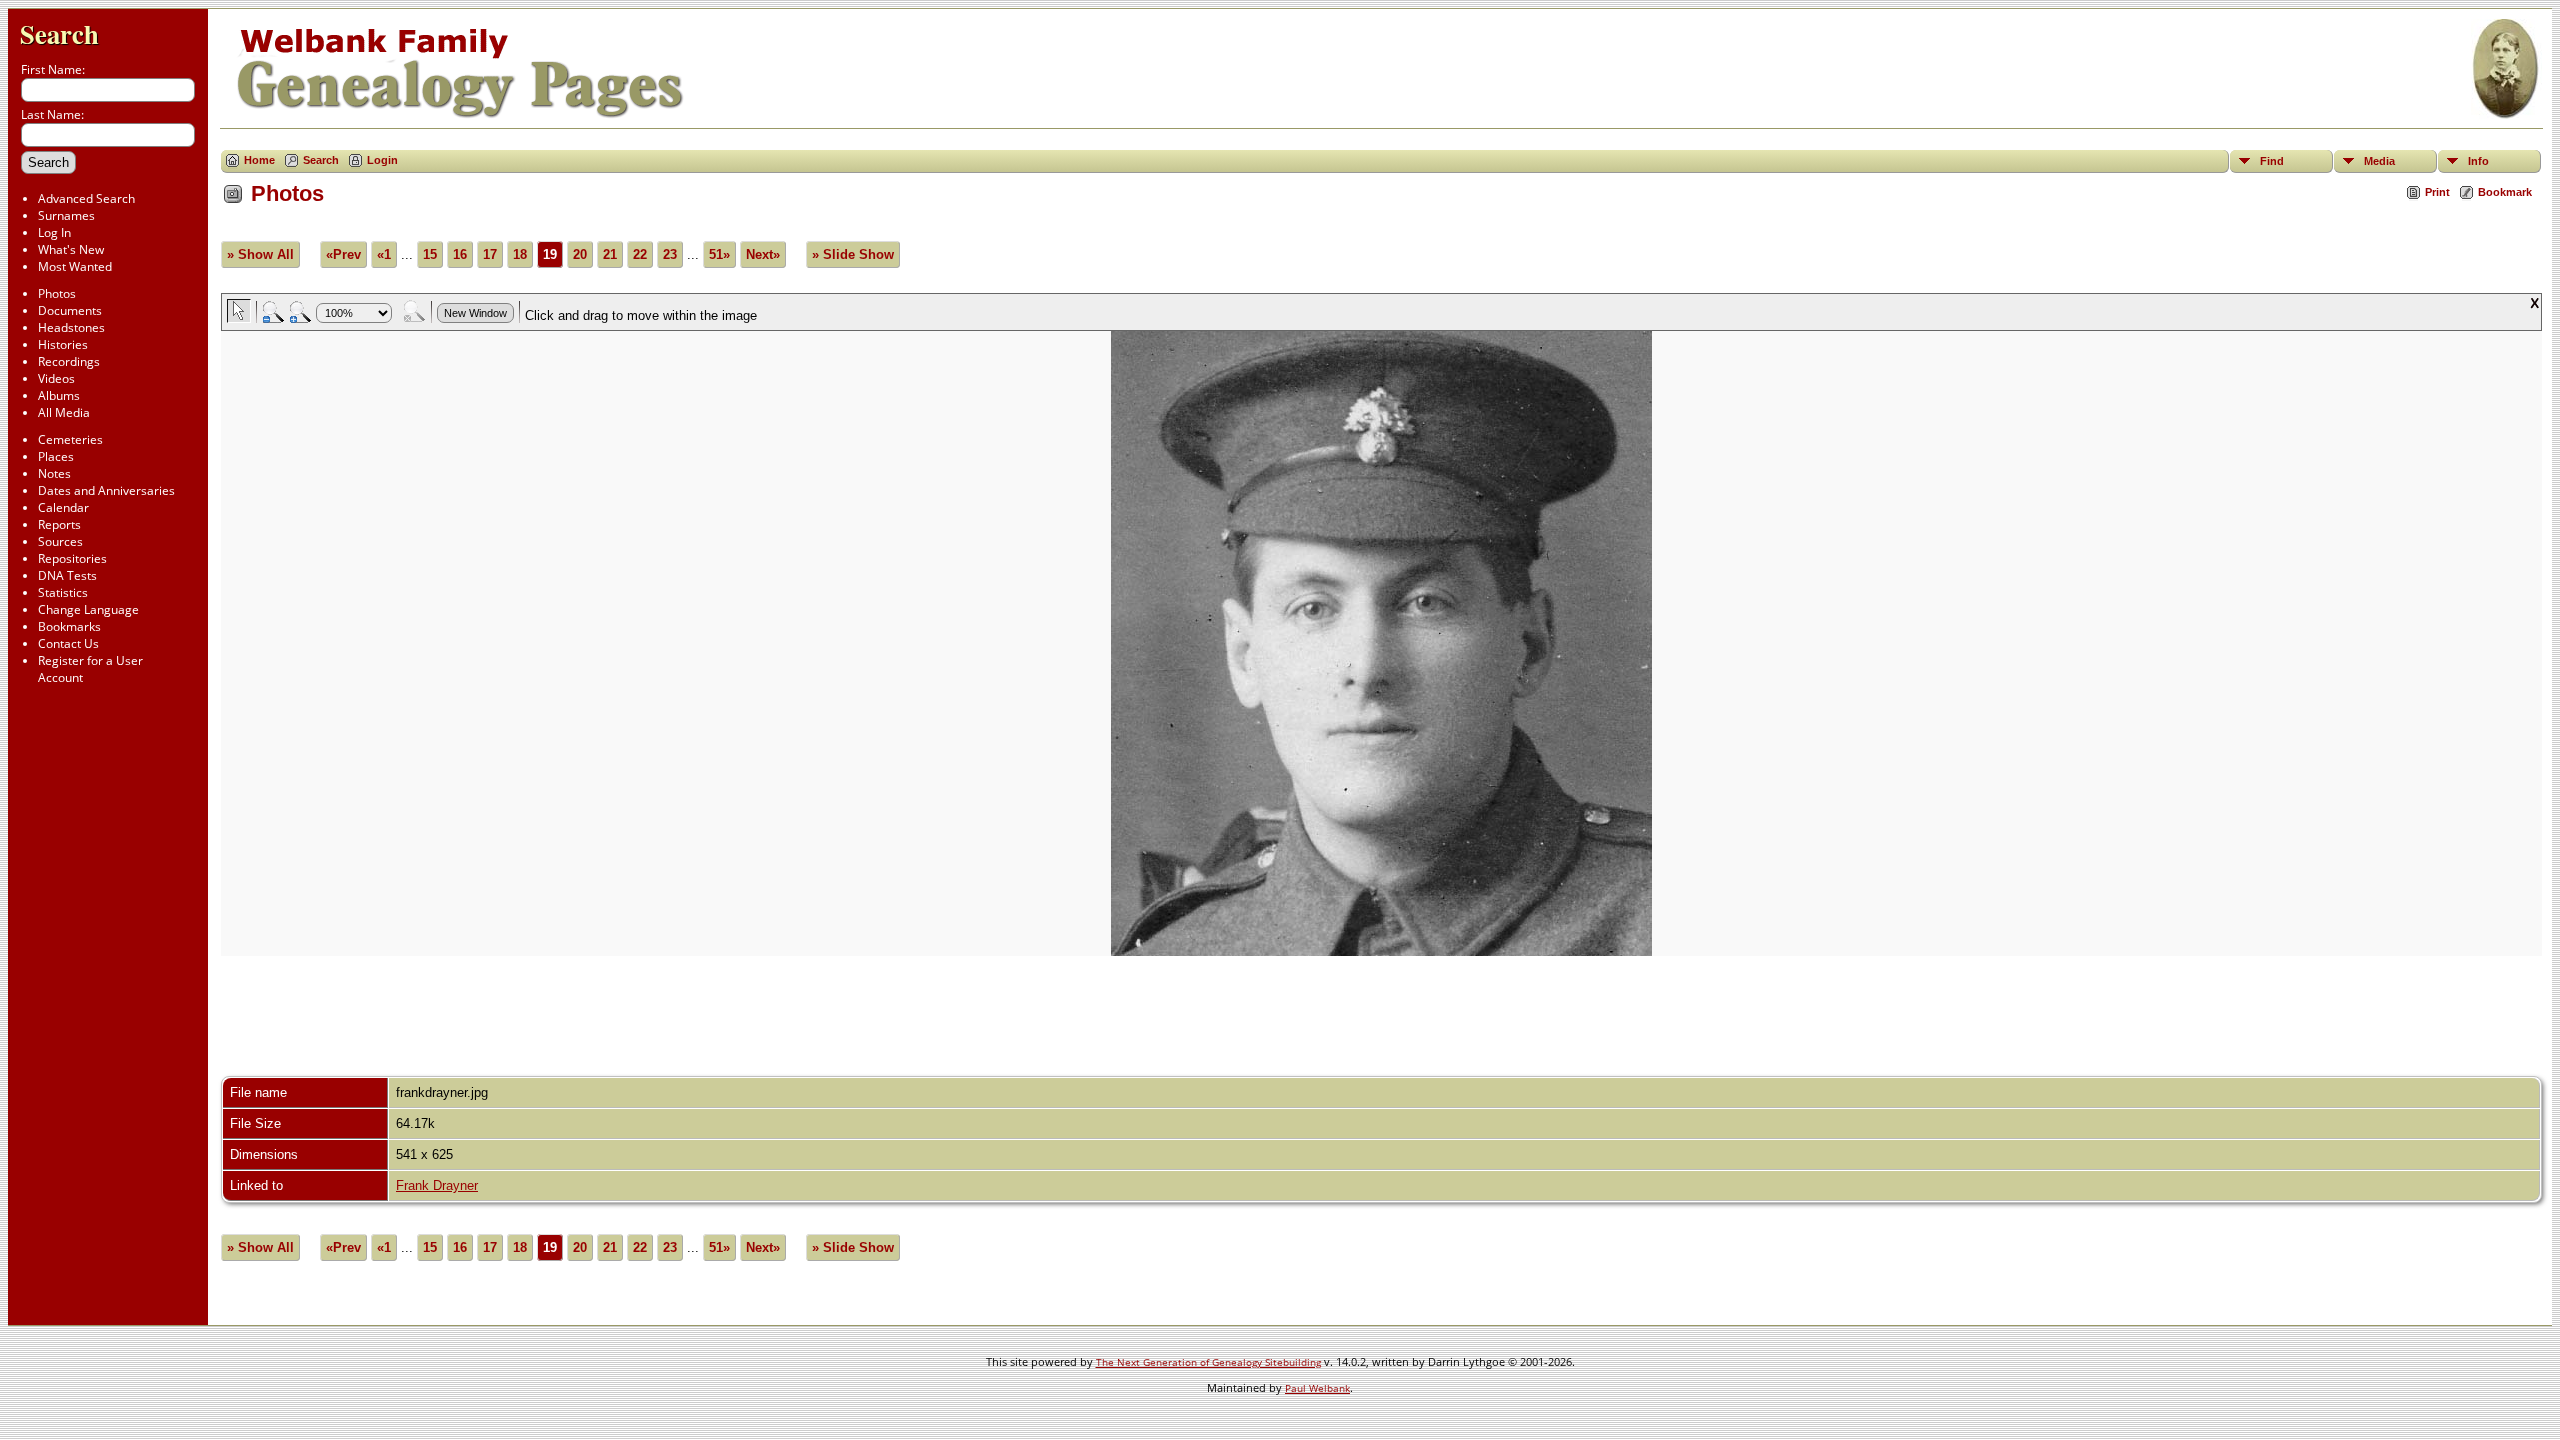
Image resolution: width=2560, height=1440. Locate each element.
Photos (57, 293)
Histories (63, 344)
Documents (70, 310)
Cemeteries (70, 439)
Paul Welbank (1317, 1388)
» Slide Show (853, 254)
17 (490, 254)
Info (2478, 161)
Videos (56, 378)
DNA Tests (67, 575)
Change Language (88, 609)
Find (2272, 161)
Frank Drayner (437, 1185)
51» (719, 254)
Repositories (72, 558)
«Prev (343, 254)
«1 (384, 254)
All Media (64, 412)
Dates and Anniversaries (106, 490)
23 (670, 254)
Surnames (66, 215)
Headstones (71, 327)
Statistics (63, 592)
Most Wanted (75, 266)
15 (430, 254)
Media (2379, 161)
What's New (71, 249)
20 (580, 254)
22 (640, 254)
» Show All (260, 254)
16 (460, 254)
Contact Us (68, 643)
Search (59, 33)
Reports (59, 524)
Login (382, 160)
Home (259, 160)
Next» (763, 254)
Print (2437, 192)
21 (610, 254)
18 (520, 254)
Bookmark (2505, 192)
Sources (60, 541)
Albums (59, 395)
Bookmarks (69, 626)
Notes (54, 473)
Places (56, 456)
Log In (54, 232)
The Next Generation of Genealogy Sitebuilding (1208, 1362)
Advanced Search (86, 198)
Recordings (69, 361)
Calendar (63, 507)
